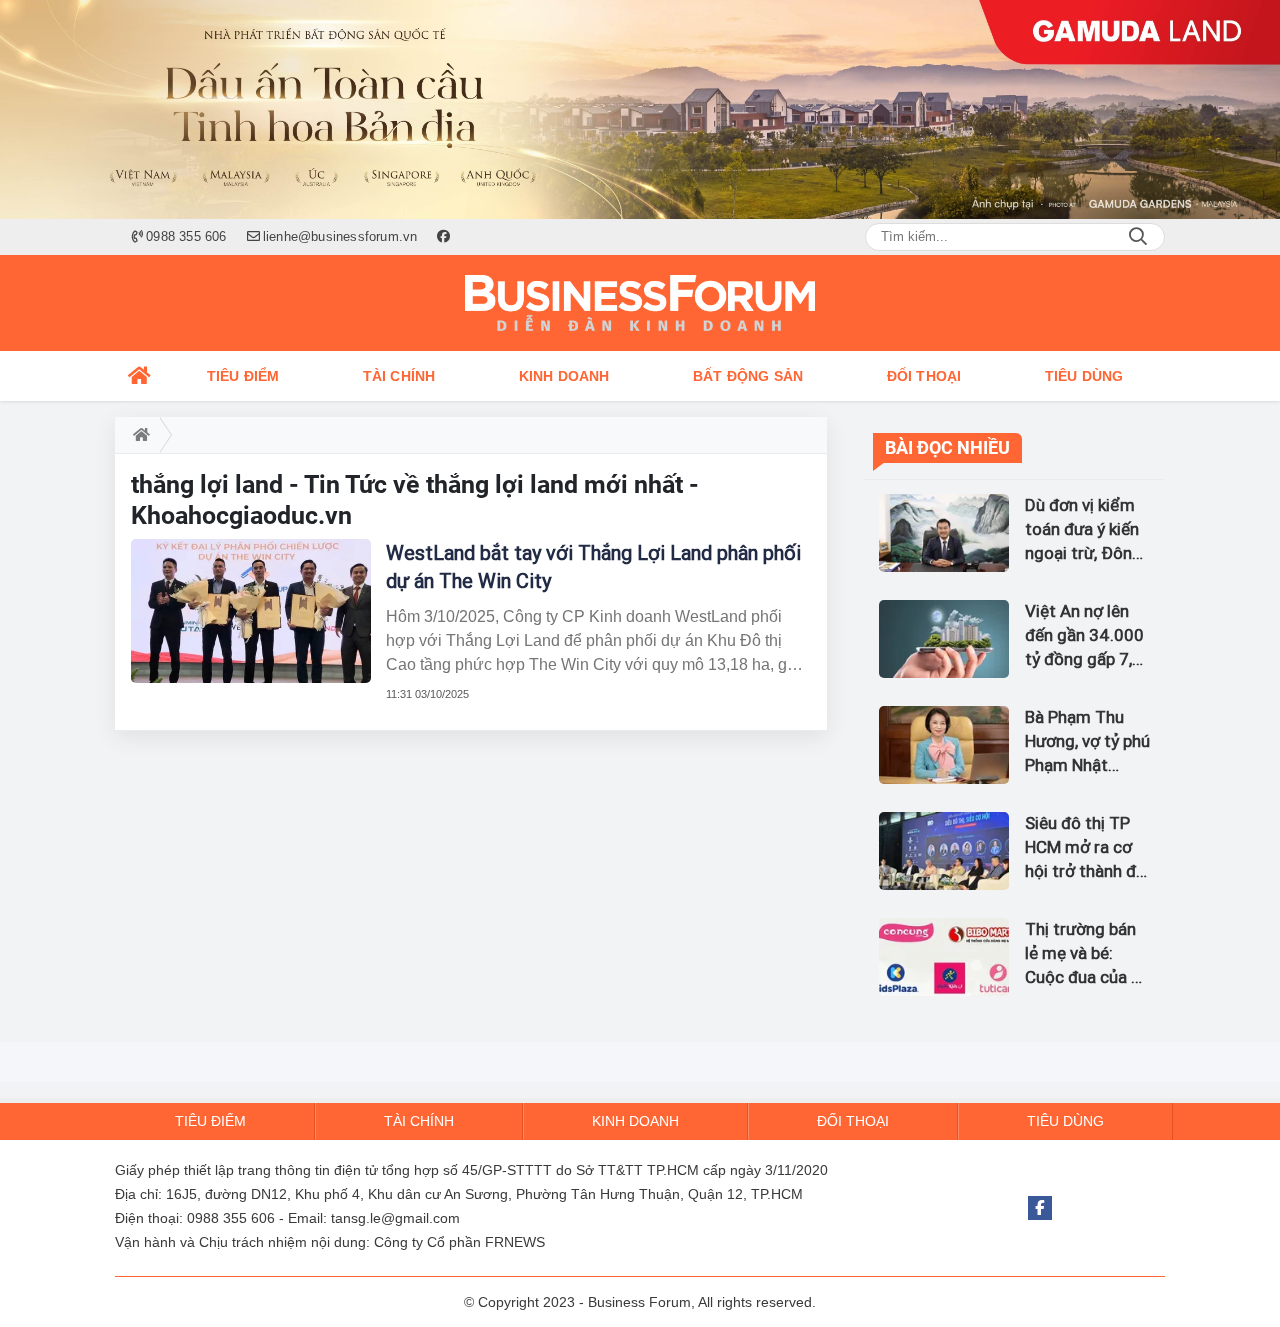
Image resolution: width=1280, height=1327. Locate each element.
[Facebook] (1040, 1208)
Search (1138, 237)
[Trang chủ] (140, 376)
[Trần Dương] (640, 109)
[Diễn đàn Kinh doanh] (640, 303)
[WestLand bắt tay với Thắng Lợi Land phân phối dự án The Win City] (251, 611)
